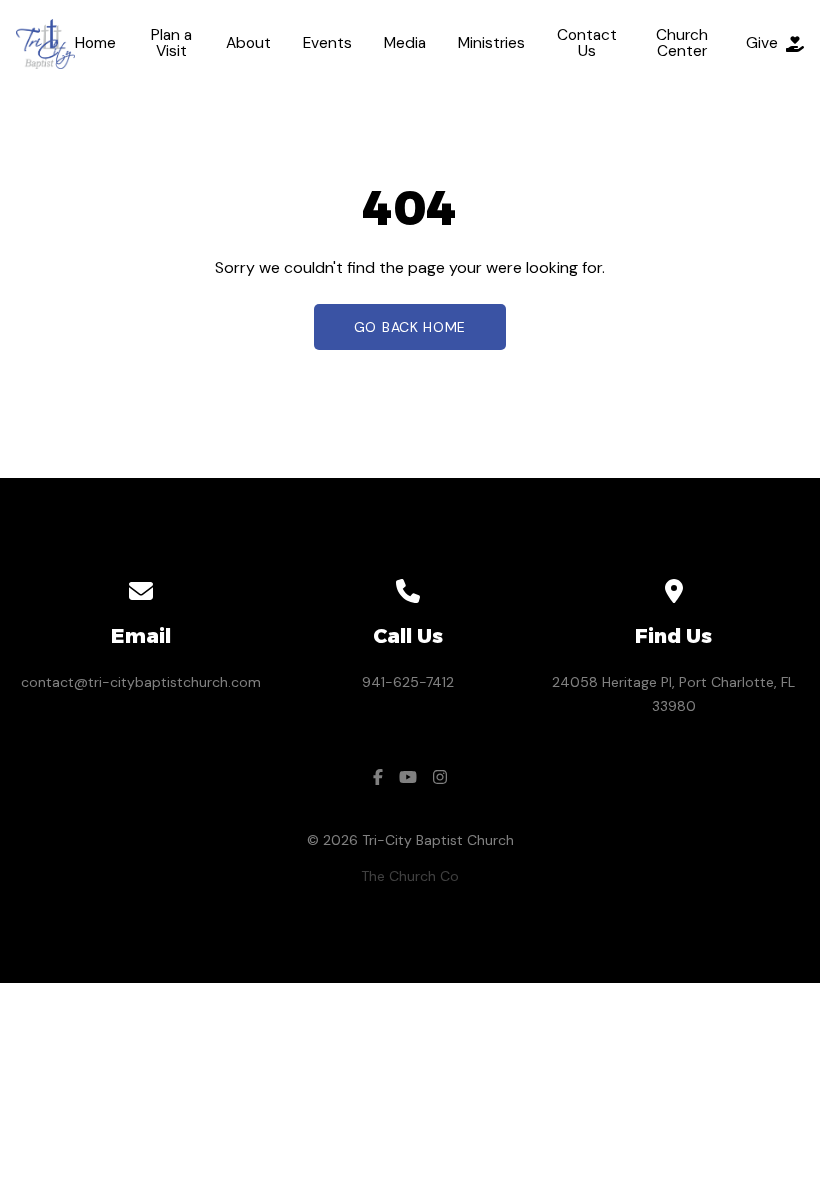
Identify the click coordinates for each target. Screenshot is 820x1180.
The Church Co (410, 876)
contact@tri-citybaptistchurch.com (141, 682)
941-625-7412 (408, 682)
